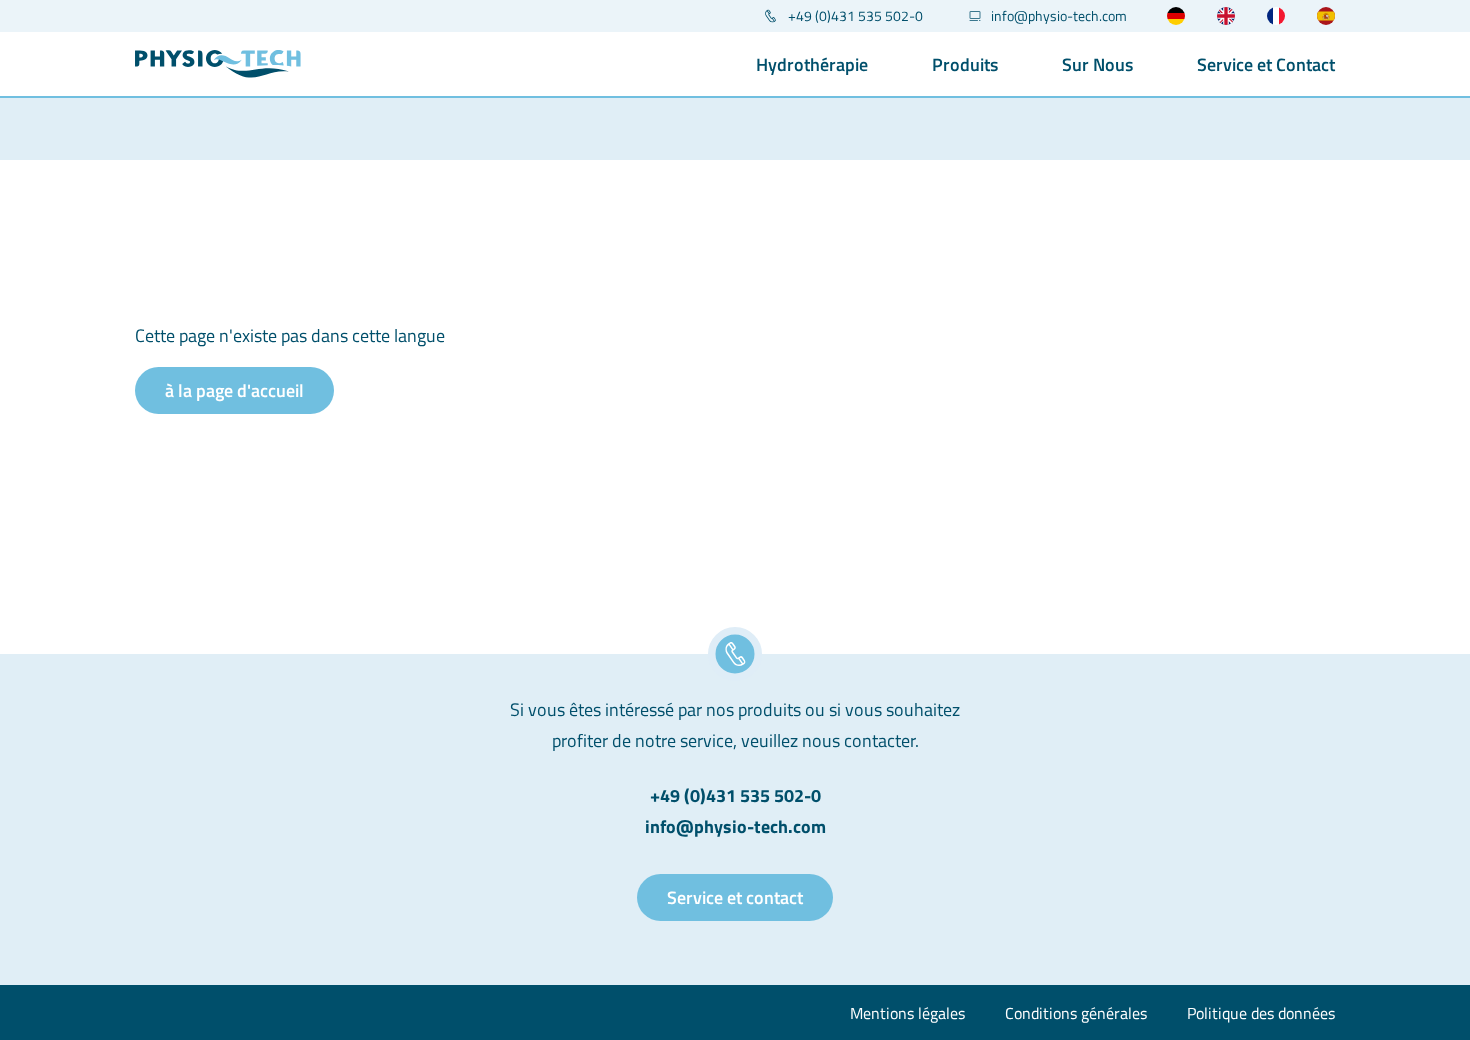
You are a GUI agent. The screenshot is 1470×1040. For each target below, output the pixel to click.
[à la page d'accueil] (218, 64)
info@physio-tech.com (1059, 16)
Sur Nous (1097, 64)
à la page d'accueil (234, 390)
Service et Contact (1266, 64)
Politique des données (1261, 1013)
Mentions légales (907, 1013)
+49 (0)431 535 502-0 (855, 16)
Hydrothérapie (812, 64)
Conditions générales (1076, 1013)
